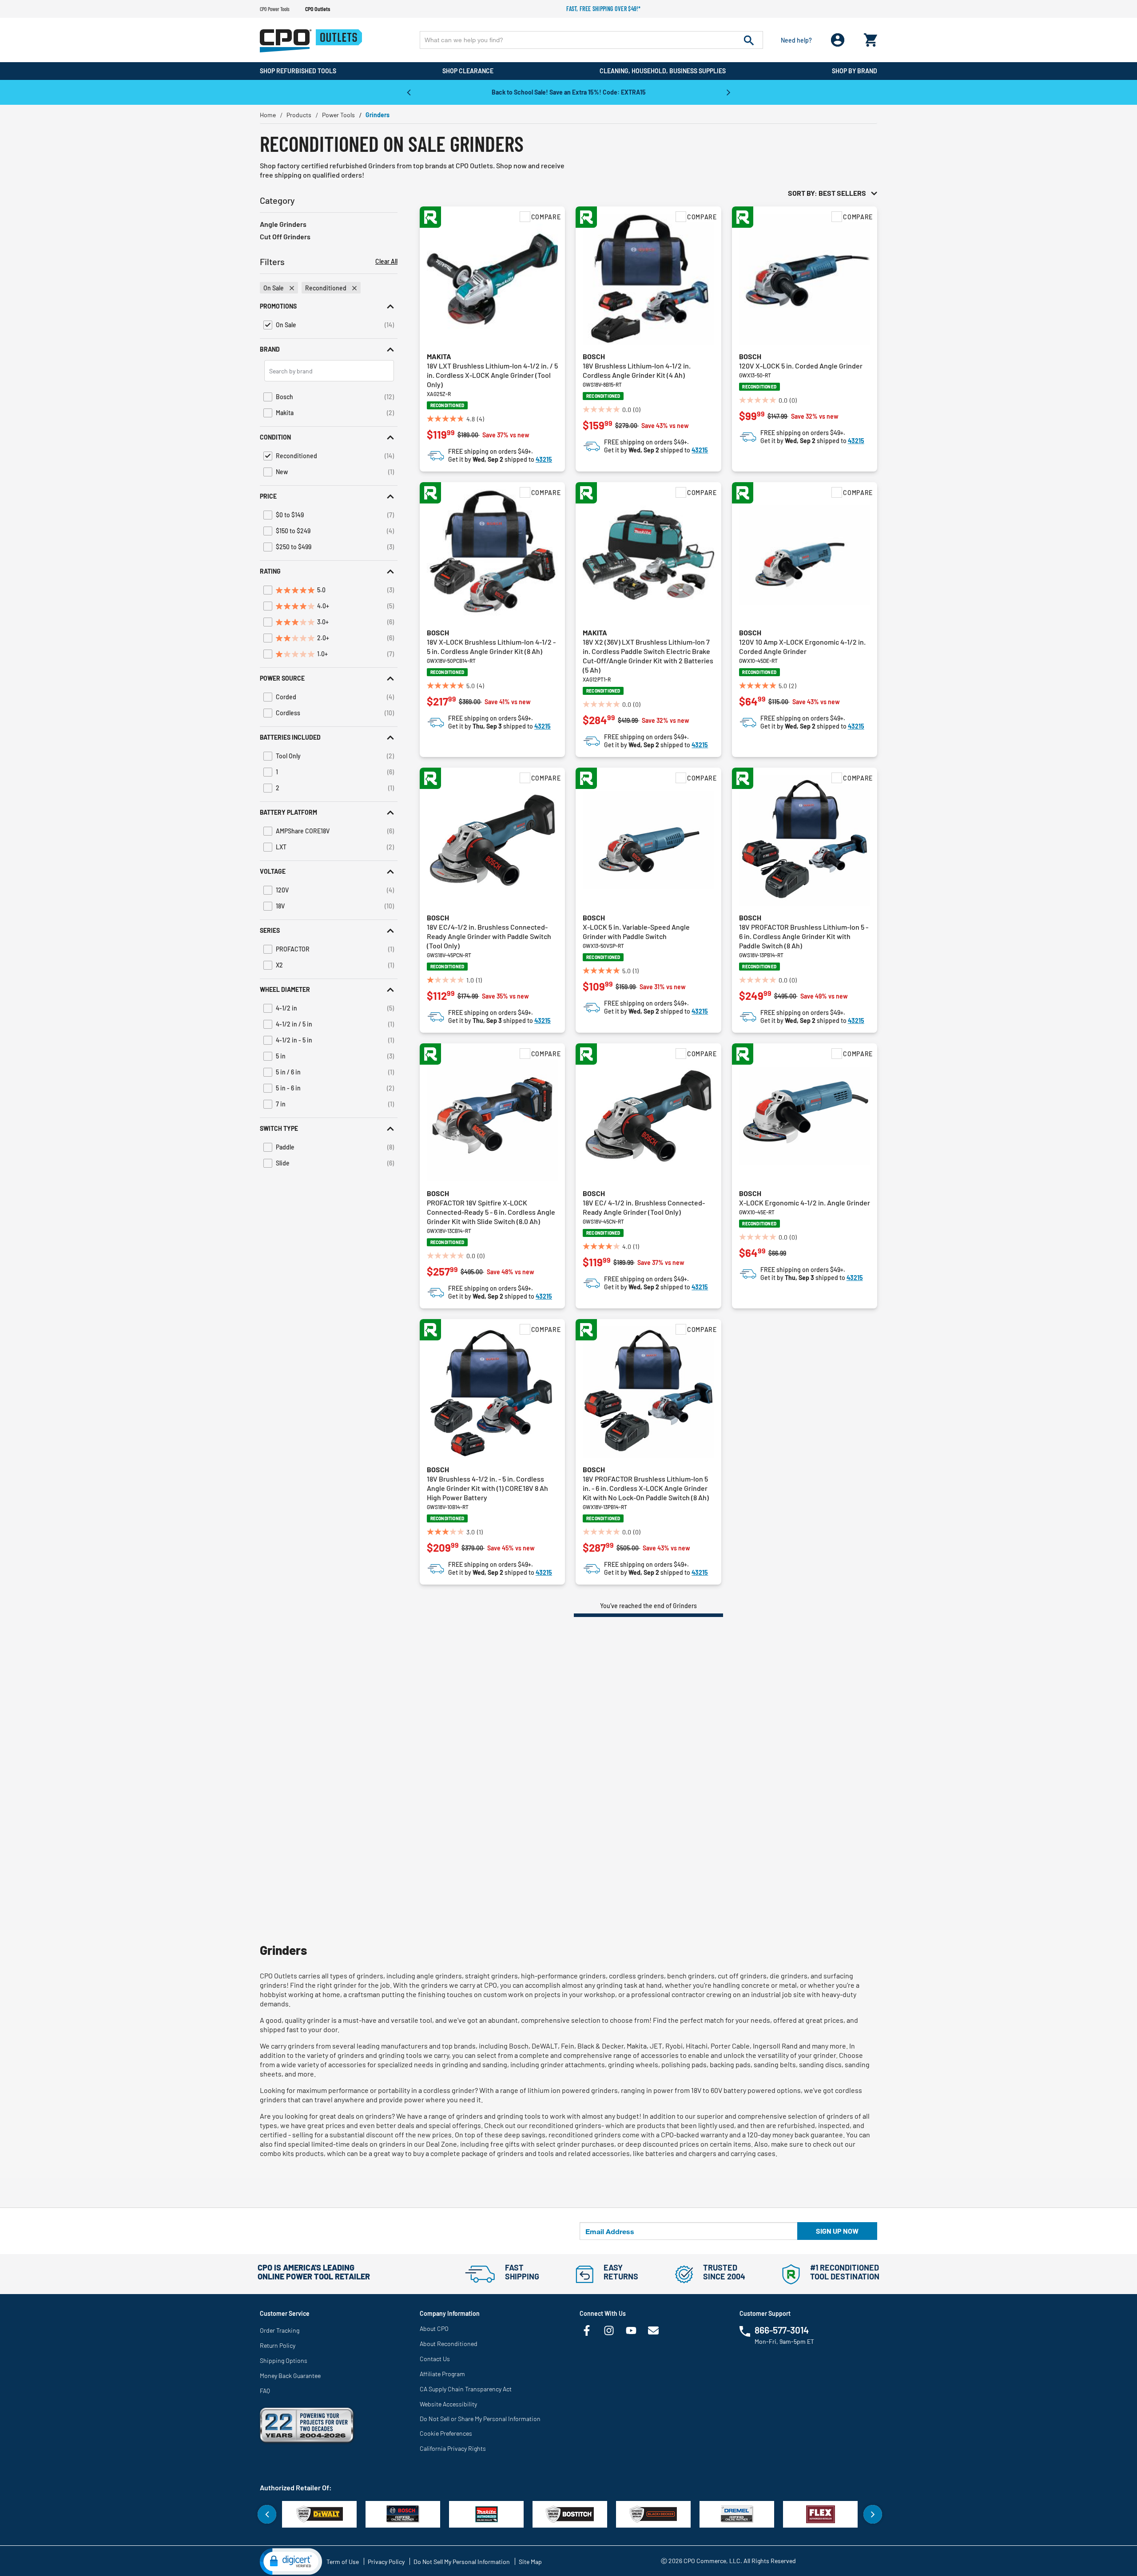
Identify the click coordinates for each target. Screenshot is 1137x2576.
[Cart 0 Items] (871, 38)
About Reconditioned (449, 2344)
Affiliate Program (442, 2374)
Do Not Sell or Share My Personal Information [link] (480, 2419)
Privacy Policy (386, 2562)
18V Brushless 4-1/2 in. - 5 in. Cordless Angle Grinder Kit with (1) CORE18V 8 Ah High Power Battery (487, 1488)
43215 (544, 459)
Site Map (530, 2562)
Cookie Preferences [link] (446, 2433)
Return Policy (278, 2345)
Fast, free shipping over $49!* (604, 9)
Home (268, 115)
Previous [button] (409, 92)
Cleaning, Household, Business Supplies (663, 71)
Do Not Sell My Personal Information (462, 2562)
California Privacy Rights (453, 2448)
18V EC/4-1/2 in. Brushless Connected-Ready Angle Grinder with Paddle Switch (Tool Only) (489, 936)
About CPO (434, 2328)
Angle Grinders (283, 224)
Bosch (594, 356)
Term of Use (343, 2562)
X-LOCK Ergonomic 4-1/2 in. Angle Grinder (805, 1203)
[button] (329, 306)
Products (299, 115)
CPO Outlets (318, 9)
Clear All (386, 262)
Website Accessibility (448, 2404)
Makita (439, 356)
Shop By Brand (855, 71)
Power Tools (338, 115)
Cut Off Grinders (285, 236)
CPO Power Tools (275, 9)
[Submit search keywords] (749, 40)
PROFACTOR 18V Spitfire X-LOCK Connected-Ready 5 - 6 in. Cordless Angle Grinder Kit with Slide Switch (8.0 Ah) (491, 1212)
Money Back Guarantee (290, 2376)
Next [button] (728, 92)
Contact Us (435, 2359)
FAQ (265, 2391)
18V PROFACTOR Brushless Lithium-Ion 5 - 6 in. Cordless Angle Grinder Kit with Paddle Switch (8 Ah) (804, 936)
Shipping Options (284, 2360)
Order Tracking (280, 2330)
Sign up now (837, 2231)
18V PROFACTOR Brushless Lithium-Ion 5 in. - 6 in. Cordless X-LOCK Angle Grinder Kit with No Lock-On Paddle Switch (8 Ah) (646, 1488)
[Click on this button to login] (838, 40)
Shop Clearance (468, 71)
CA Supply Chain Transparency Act (466, 2389)
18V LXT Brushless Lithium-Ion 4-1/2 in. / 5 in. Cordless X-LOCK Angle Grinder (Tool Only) (492, 375)
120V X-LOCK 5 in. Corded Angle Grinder (801, 366)
